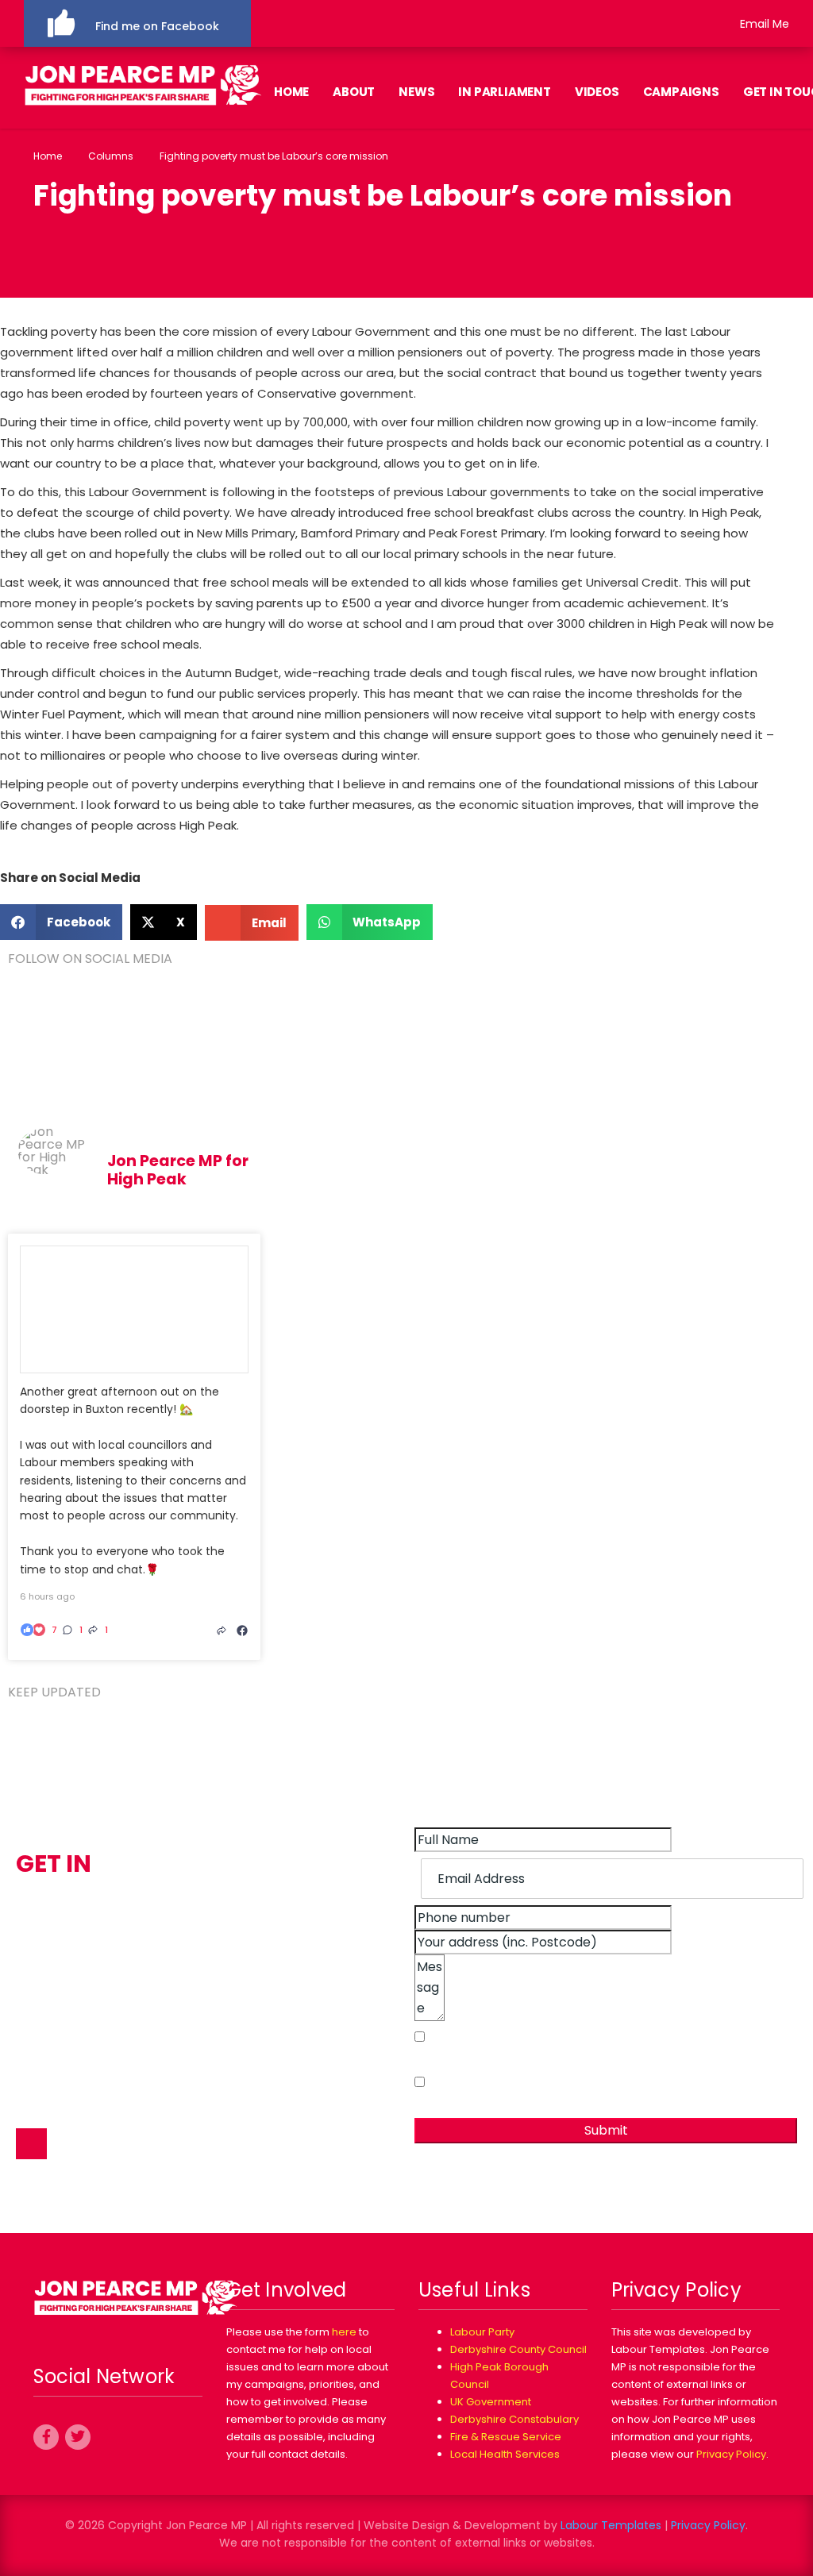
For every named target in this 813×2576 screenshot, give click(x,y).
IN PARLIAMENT (504, 92)
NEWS (416, 92)
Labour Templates (611, 2525)
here (344, 2332)
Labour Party (482, 2332)
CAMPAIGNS (681, 92)
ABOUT (354, 92)
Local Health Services (505, 2454)
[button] (61, 922)
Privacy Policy (731, 2454)
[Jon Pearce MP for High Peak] (56, 1151)
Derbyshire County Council (518, 2349)
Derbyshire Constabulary (514, 2419)
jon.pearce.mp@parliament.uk (155, 2144)
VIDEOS (597, 92)
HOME (291, 92)
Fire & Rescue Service (506, 2437)
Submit (606, 2130)
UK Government (491, 2402)
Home (48, 156)
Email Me (765, 24)
